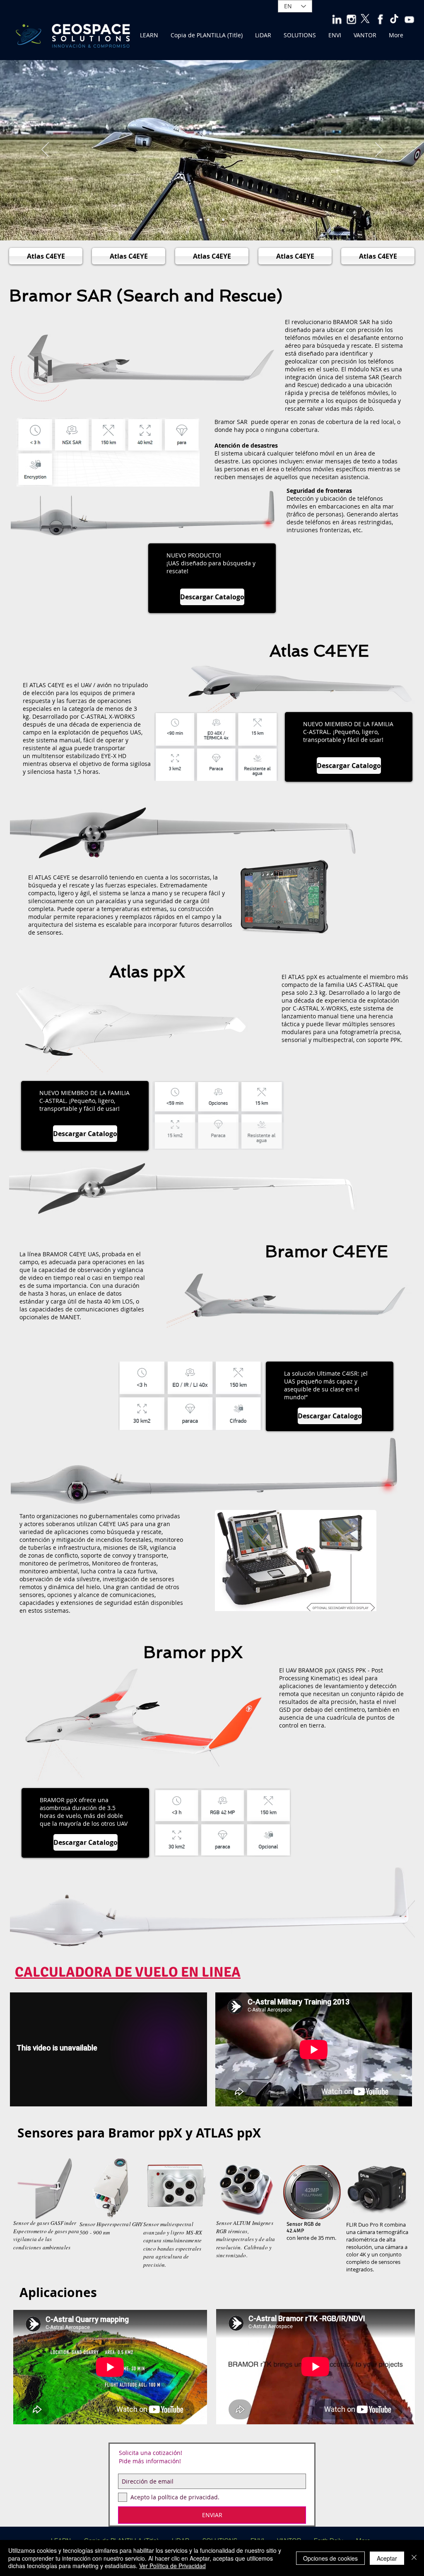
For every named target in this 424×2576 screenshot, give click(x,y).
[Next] (379, 150)
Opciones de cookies (330, 2558)
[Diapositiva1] (208, 220)
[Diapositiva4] (223, 220)
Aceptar (387, 2558)
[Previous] (45, 150)
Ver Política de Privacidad (172, 2566)
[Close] (414, 2558)
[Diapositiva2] (201, 220)
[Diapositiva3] (216, 220)
